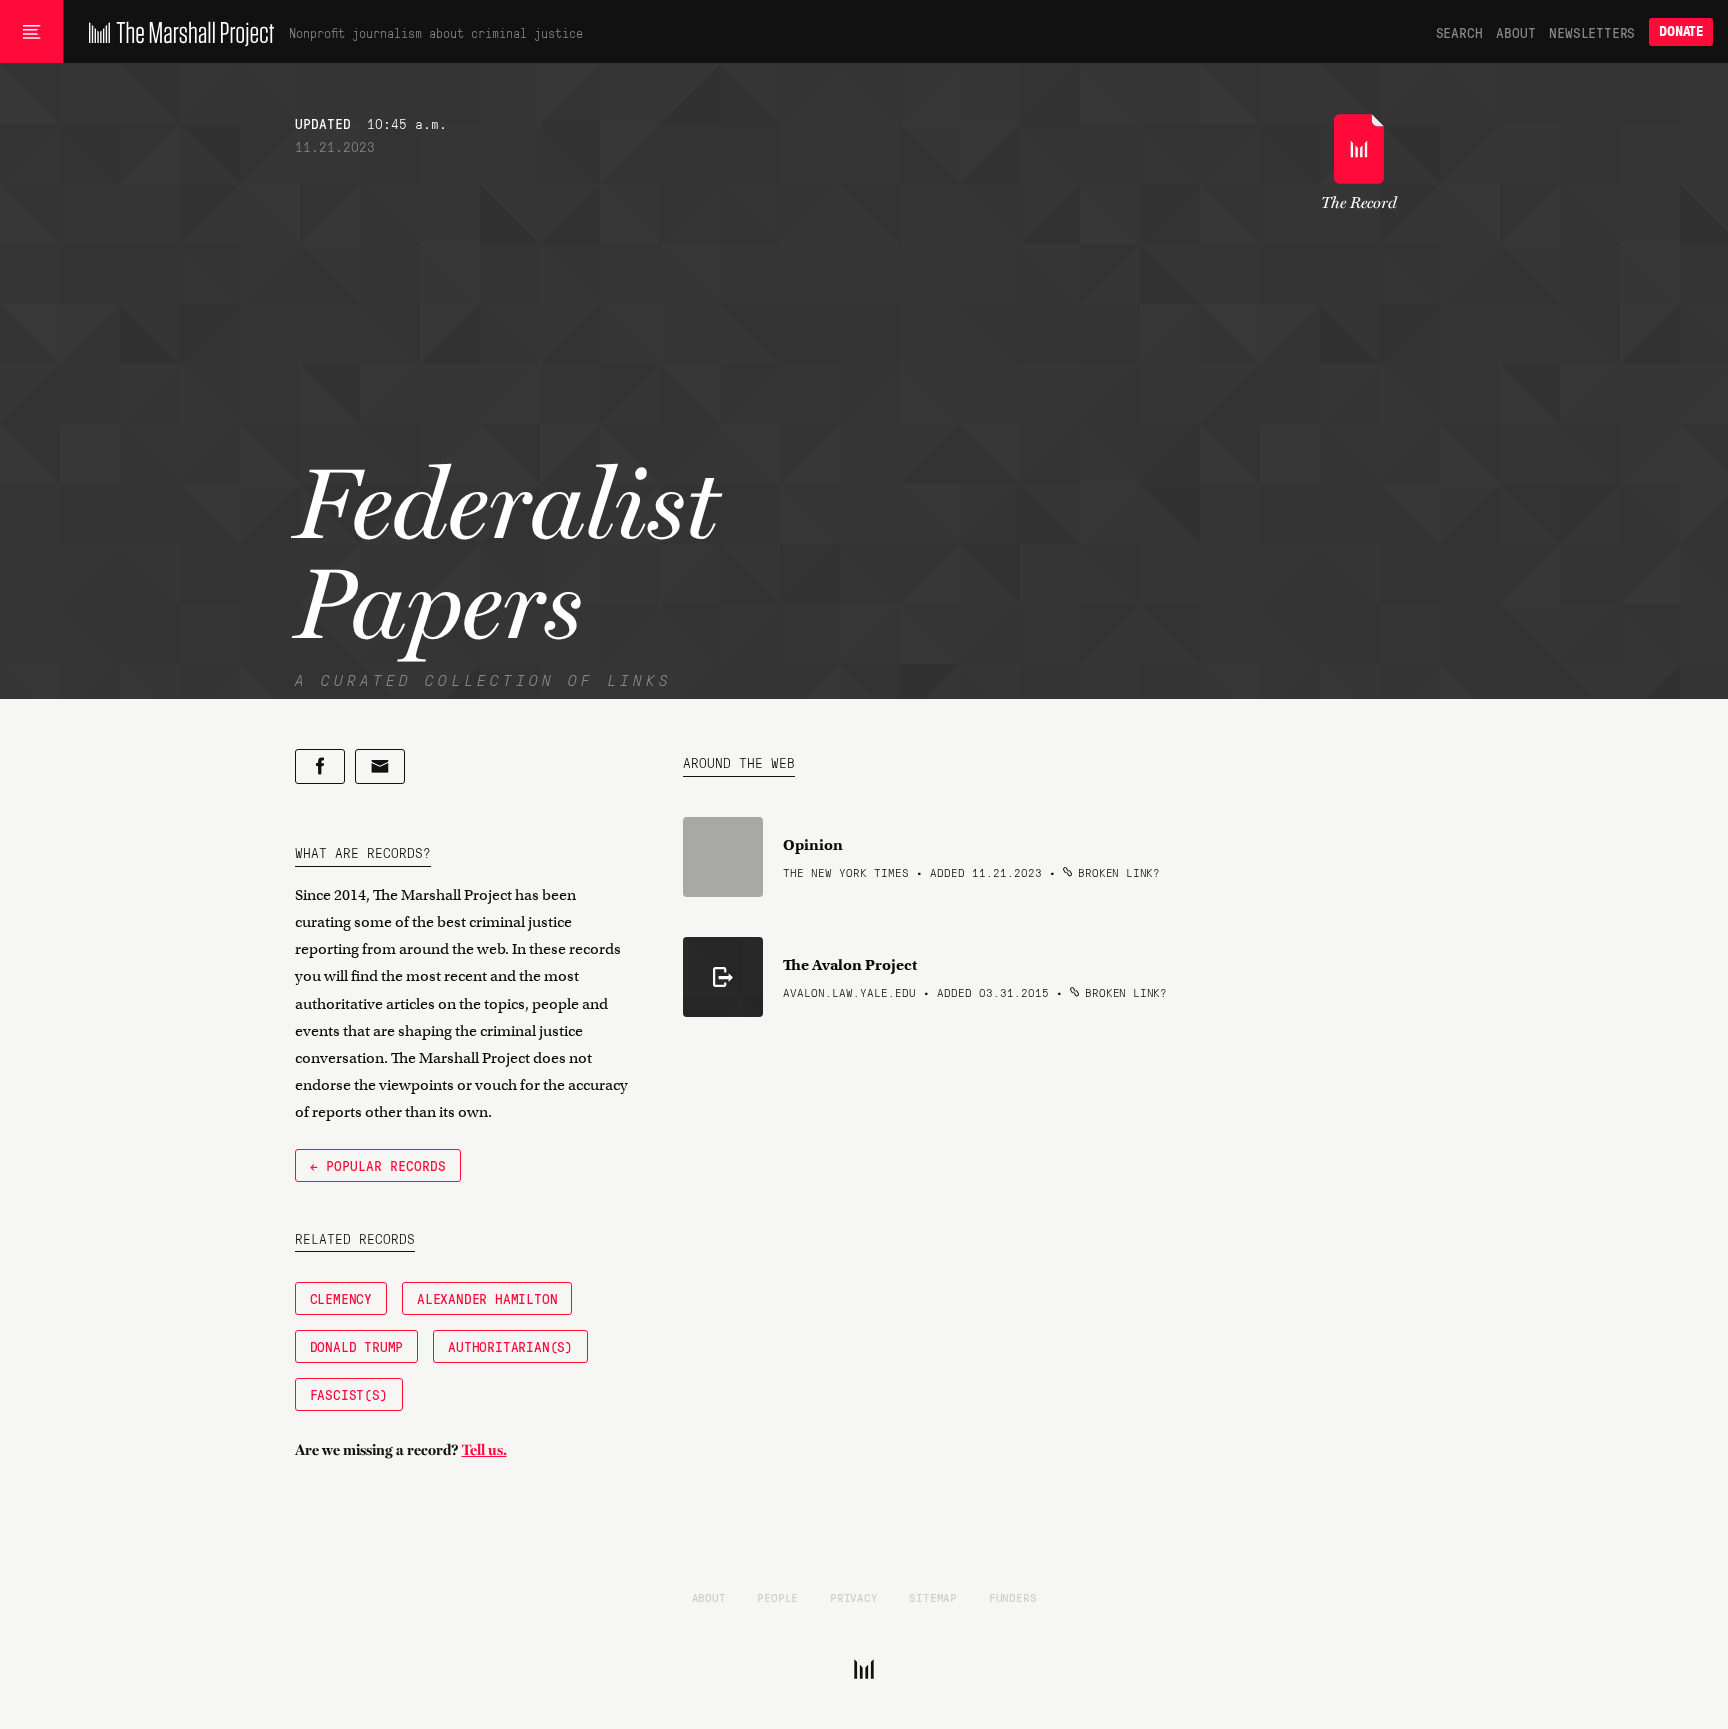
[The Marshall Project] (176, 32)
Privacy (854, 1597)
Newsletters (1592, 32)
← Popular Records (378, 1165)
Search (1459, 32)
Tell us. (484, 1450)
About (1515, 32)
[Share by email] (380, 766)
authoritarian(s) (510, 1346)
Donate (1681, 31)
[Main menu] (31, 32)
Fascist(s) (349, 1394)
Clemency (341, 1298)
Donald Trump (357, 1346)
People (777, 1597)
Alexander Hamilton (487, 1298)
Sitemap (933, 1597)
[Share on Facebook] (320, 766)
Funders (1013, 1597)
